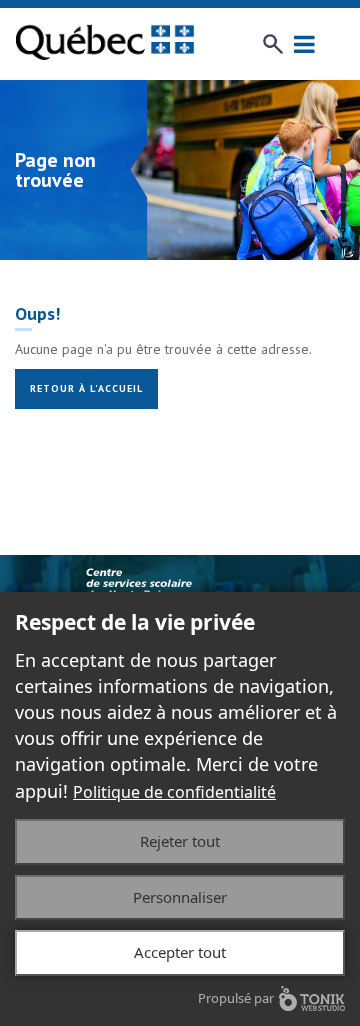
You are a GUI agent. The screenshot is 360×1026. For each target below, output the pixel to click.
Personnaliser (180, 897)
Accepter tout (180, 952)
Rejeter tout (180, 841)
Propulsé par (236, 998)
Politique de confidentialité (174, 792)
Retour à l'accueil (86, 388)
